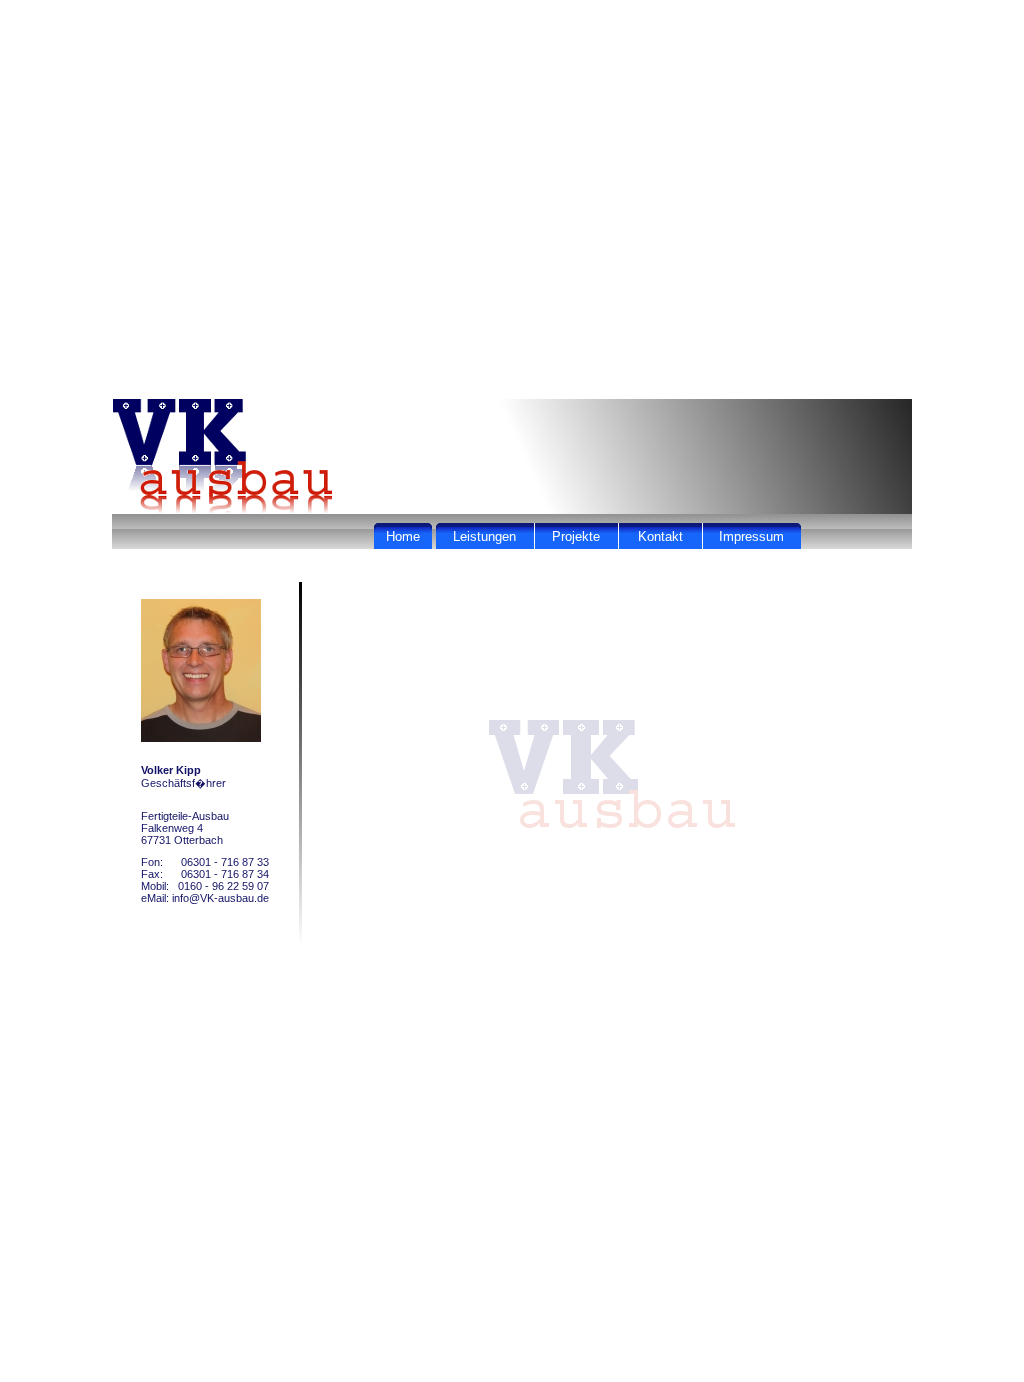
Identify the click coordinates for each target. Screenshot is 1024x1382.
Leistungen (484, 536)
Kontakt (660, 536)
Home (403, 536)
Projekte (576, 536)
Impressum (751, 536)
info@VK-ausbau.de (220, 898)
